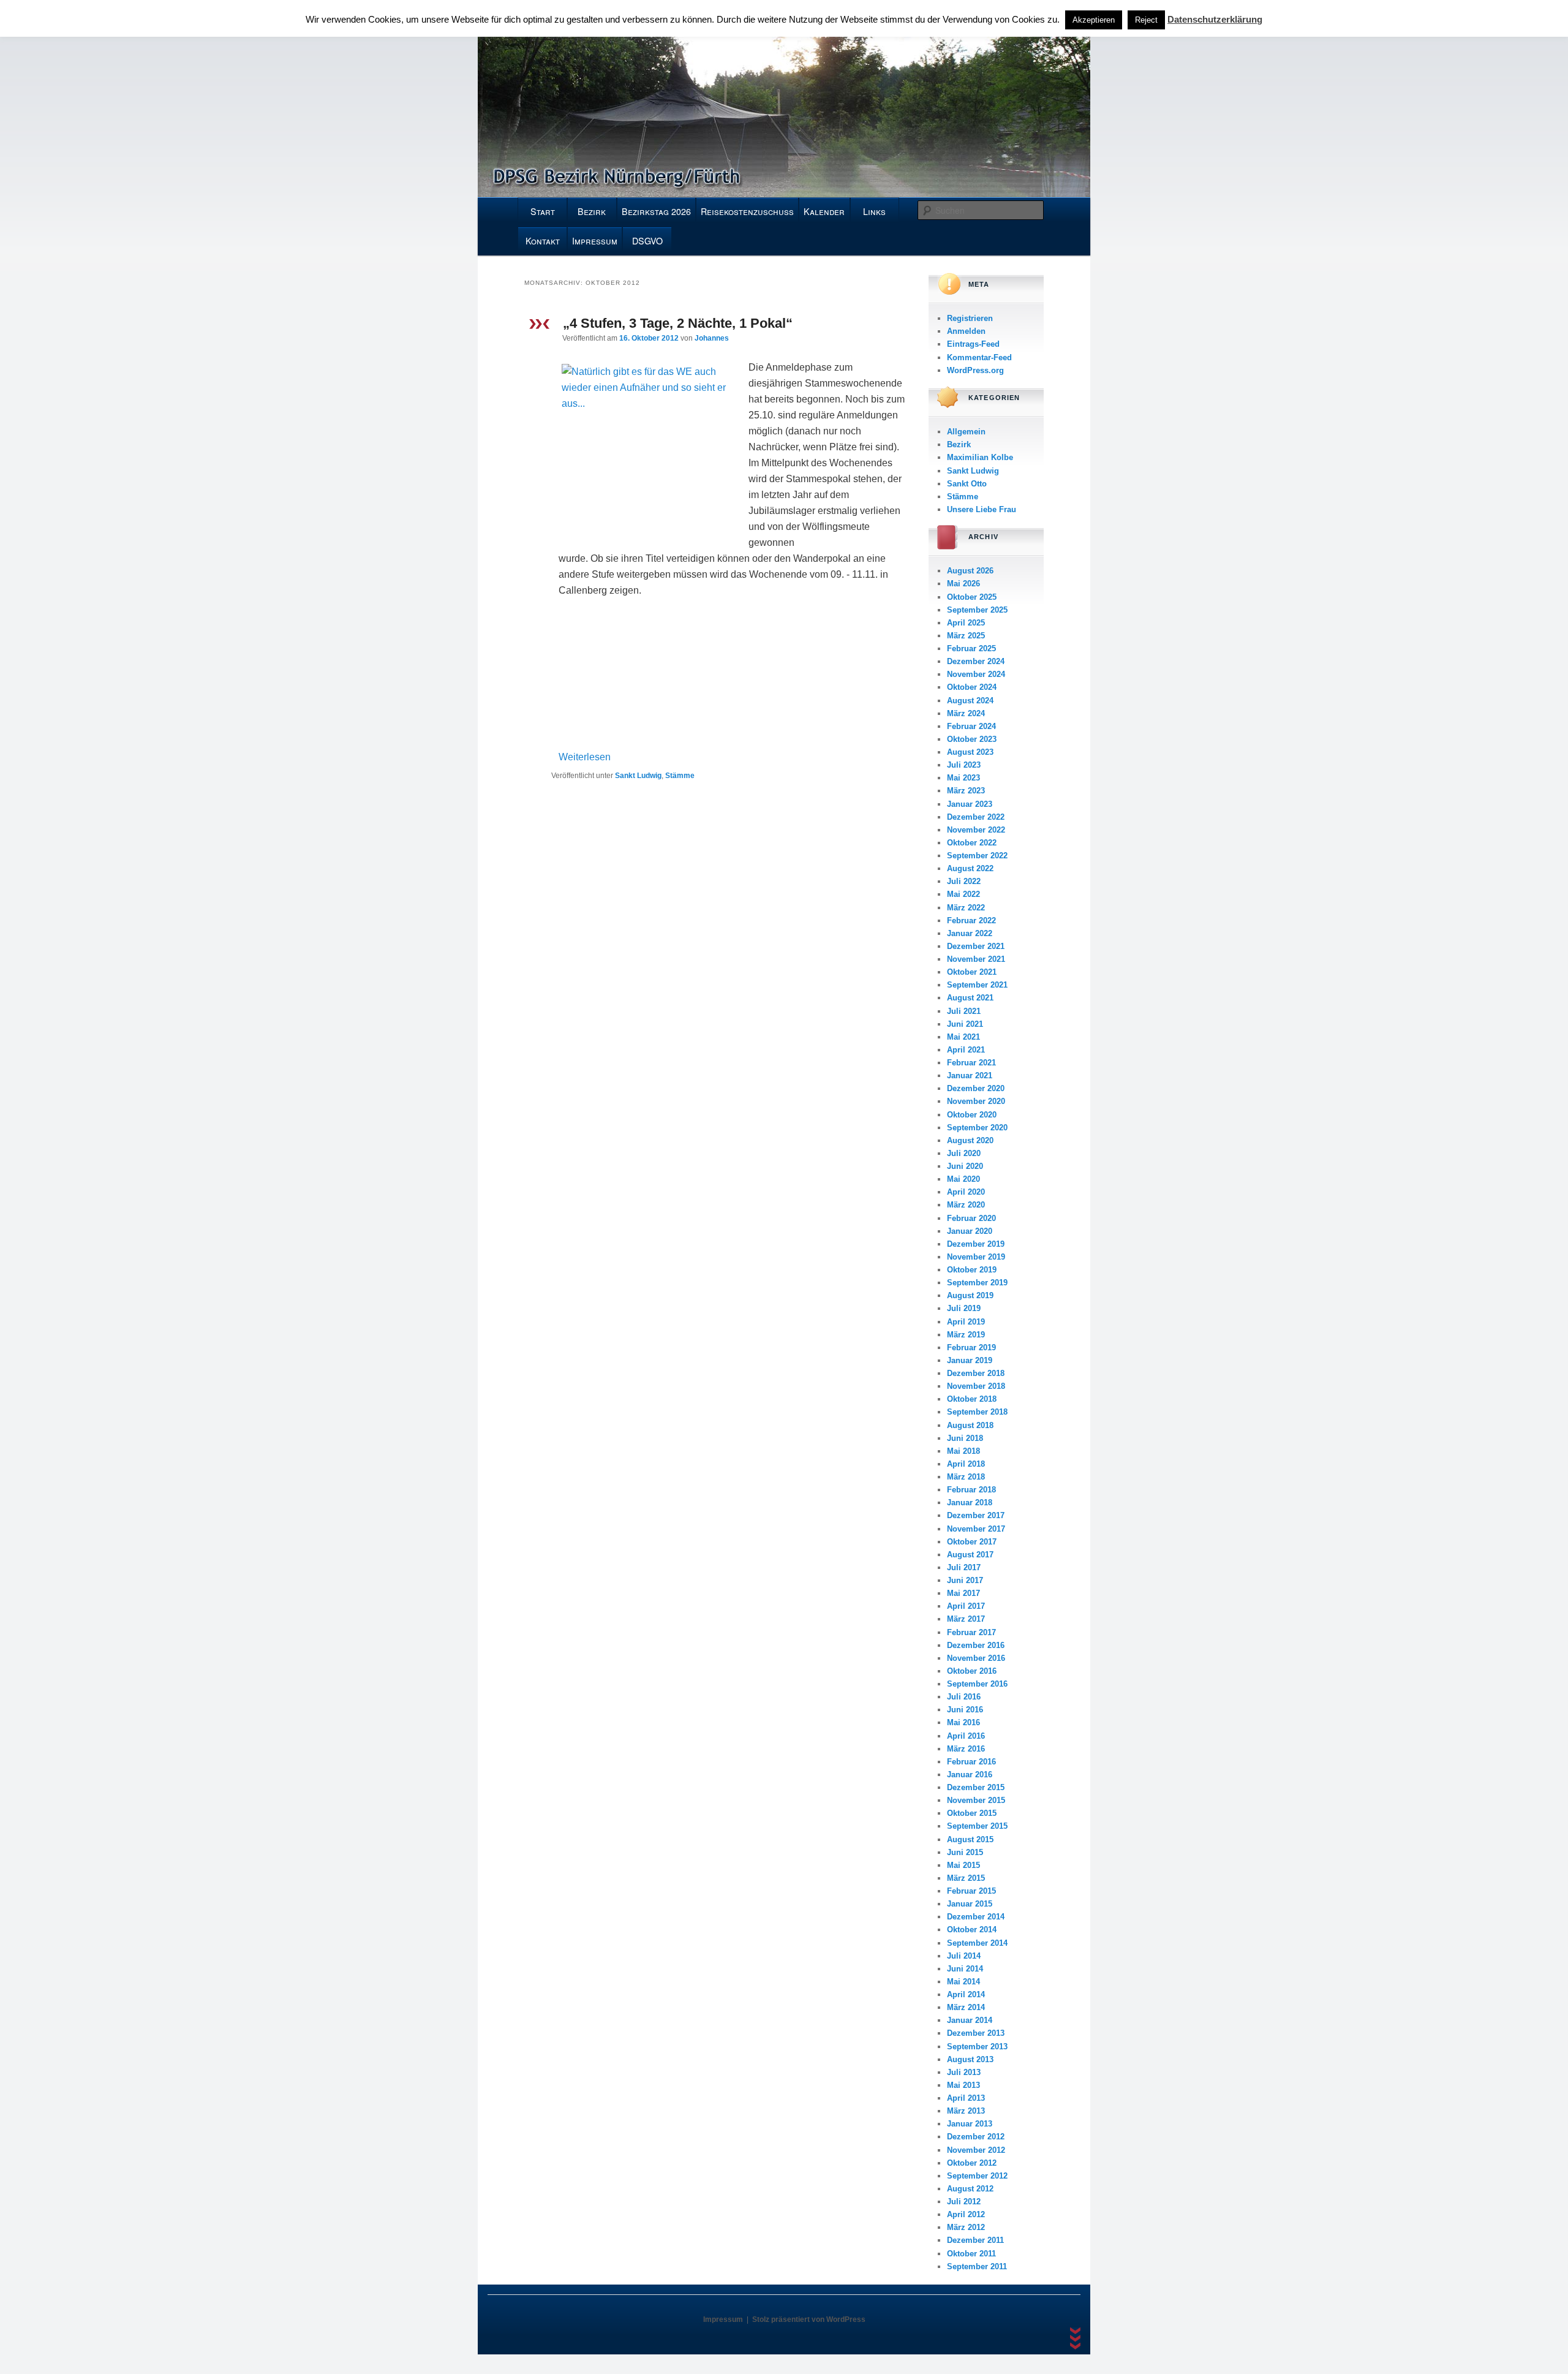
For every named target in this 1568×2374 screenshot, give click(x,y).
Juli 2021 (964, 1011)
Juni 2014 (965, 1969)
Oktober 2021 (972, 972)
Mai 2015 (963, 1865)
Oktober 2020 (972, 1115)
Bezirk (592, 211)
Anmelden (966, 331)
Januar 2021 (970, 1075)
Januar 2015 (970, 1904)
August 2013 (970, 2059)
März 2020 (966, 1205)
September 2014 (977, 1943)
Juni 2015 (965, 1852)
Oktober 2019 (972, 1270)
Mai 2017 (963, 1593)
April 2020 (966, 1192)
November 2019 (976, 1257)
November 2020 (976, 1101)
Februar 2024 (971, 726)
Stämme (680, 776)
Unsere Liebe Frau (982, 509)
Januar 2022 (970, 933)
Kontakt (543, 241)
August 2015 (970, 1839)
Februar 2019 (971, 1348)
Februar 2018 (971, 1490)
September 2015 (977, 1826)
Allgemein (966, 432)
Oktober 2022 (972, 843)
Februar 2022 (971, 920)
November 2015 (976, 1800)
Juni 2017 (965, 1580)
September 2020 (977, 1128)
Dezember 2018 (976, 1373)
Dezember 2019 (976, 1244)
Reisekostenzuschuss (747, 211)
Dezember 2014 (976, 1917)
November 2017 (976, 1529)
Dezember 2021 (976, 946)
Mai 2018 (963, 1451)
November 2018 (976, 1386)
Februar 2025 (971, 648)
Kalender (824, 211)
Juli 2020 (964, 1153)
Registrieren (970, 318)
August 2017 (970, 1555)
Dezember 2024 (976, 661)
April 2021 (966, 1050)
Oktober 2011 (971, 2254)
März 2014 (966, 2007)
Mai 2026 (963, 584)
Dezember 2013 (976, 2033)
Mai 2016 (963, 1722)
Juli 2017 (964, 1567)
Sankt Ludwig (638, 776)
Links (874, 211)
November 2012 (976, 2150)
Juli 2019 (964, 1308)
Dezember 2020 (976, 1088)
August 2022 (970, 868)
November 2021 (976, 959)
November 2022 (976, 830)
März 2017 (966, 1619)
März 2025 (966, 636)
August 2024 (970, 701)
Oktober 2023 (972, 739)
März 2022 (966, 908)
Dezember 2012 (976, 2137)
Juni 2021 (965, 1024)
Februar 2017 (971, 1632)
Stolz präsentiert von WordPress (809, 2319)
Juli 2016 (964, 1697)
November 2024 (976, 674)
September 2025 (977, 610)
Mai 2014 (963, 1982)
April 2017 (966, 1606)
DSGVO (647, 241)
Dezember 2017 (976, 1515)
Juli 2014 (964, 1956)
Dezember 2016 (976, 1645)
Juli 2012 (964, 2202)
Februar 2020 (971, 1218)
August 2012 (970, 2189)
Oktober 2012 (972, 2163)
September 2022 (977, 856)
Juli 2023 (964, 765)
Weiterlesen (585, 757)
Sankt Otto (967, 484)
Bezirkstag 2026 (656, 211)
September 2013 (977, 2047)
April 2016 (966, 1736)
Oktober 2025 (972, 597)
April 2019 (966, 1322)
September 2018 (977, 1412)
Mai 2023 (963, 778)
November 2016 (976, 1658)
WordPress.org (975, 370)
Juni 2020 (965, 1166)
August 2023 (970, 752)
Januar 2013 (970, 2124)
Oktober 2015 (972, 1813)
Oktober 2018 (972, 1399)
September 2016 (977, 1684)
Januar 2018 (970, 1503)
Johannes (712, 338)
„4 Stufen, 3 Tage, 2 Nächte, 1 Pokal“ (678, 323)
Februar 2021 (971, 1063)
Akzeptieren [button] (1094, 20)
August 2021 (970, 998)
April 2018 (966, 1464)
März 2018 (966, 1477)
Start (543, 211)
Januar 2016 (970, 1775)
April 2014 (966, 1994)
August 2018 (970, 1425)
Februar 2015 (971, 1891)
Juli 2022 (964, 881)
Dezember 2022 (976, 817)
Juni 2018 (965, 1438)
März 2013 (966, 2111)
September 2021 (977, 985)
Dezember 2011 (975, 2240)
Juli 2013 (964, 2072)
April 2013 (966, 2098)
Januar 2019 (970, 1360)
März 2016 (966, 1749)
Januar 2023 (970, 804)
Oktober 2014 (972, 1930)
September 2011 (977, 2266)
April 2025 (966, 623)
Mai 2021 (963, 1037)
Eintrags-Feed (973, 344)
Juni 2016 (965, 1710)
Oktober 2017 (972, 1542)
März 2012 (966, 2227)
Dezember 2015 (976, 1787)
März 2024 (966, 713)
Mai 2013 (963, 2085)
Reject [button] (1146, 20)
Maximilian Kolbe (980, 457)
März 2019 (966, 1335)
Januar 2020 (970, 1231)
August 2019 (970, 1295)
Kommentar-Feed (979, 357)
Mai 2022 (963, 894)
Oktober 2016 (972, 1671)
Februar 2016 (971, 1762)
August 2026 (970, 571)
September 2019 (977, 1283)
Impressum (595, 241)
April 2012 (966, 2214)
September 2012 (977, 2176)
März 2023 (966, 791)
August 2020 (970, 1140)
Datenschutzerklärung (1215, 19)
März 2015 (966, 1878)
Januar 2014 (970, 2020)
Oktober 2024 (972, 687)
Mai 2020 (963, 1179)
